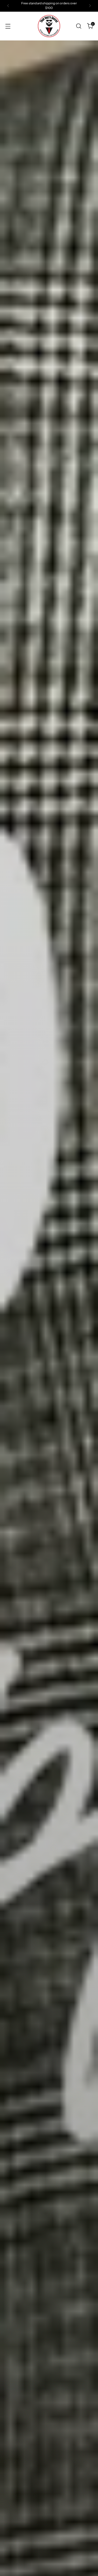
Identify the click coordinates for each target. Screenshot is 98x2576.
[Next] (90, 6)
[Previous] (8, 6)
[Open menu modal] (8, 26)
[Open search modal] (79, 26)
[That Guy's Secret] (49, 26)
